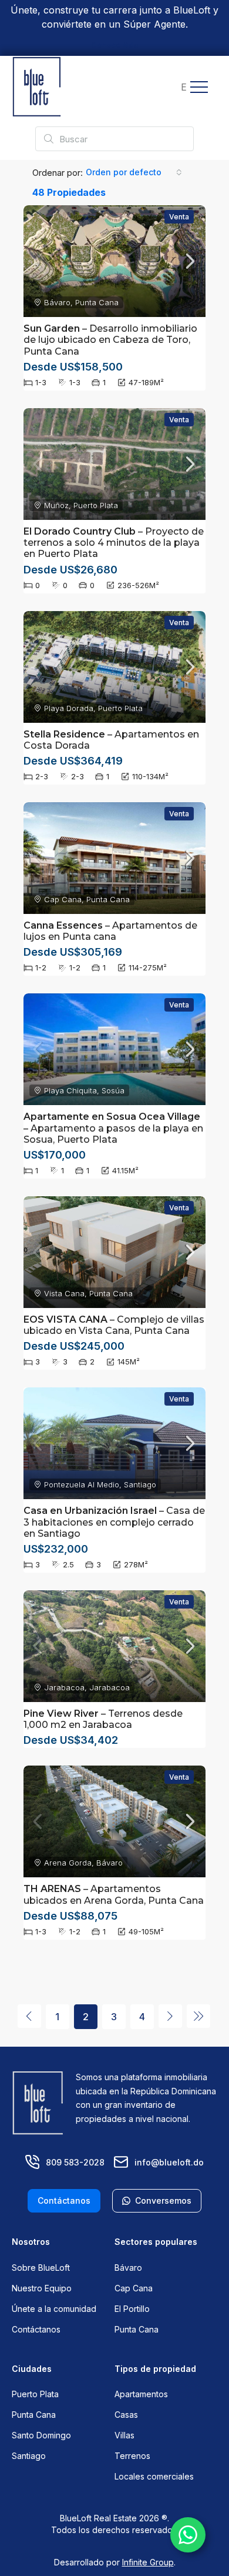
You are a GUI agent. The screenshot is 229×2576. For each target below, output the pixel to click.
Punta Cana (137, 2329)
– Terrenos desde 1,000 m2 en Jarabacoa (103, 1719)
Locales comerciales (154, 2476)
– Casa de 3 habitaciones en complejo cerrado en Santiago (114, 1522)
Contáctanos (36, 2329)
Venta (179, 217)
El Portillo (132, 2309)
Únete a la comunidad (54, 2309)
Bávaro (128, 2268)
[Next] (170, 2016)
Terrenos (132, 2456)
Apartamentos (141, 2394)
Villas (124, 2435)
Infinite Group (148, 2562)
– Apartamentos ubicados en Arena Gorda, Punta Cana (114, 1894)
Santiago (29, 2456)
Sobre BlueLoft (41, 2268)
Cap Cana (134, 2288)
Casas (126, 2415)
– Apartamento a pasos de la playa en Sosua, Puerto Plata (113, 1128)
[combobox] (134, 172)
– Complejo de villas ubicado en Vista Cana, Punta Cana (114, 1325)
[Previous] (29, 2016)
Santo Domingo (41, 2435)
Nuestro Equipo (42, 2288)
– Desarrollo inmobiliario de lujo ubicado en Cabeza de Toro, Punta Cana (110, 340)
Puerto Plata (35, 2394)
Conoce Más (115, 45)
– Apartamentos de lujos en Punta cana (110, 931)
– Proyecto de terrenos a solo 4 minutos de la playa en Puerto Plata (114, 543)
